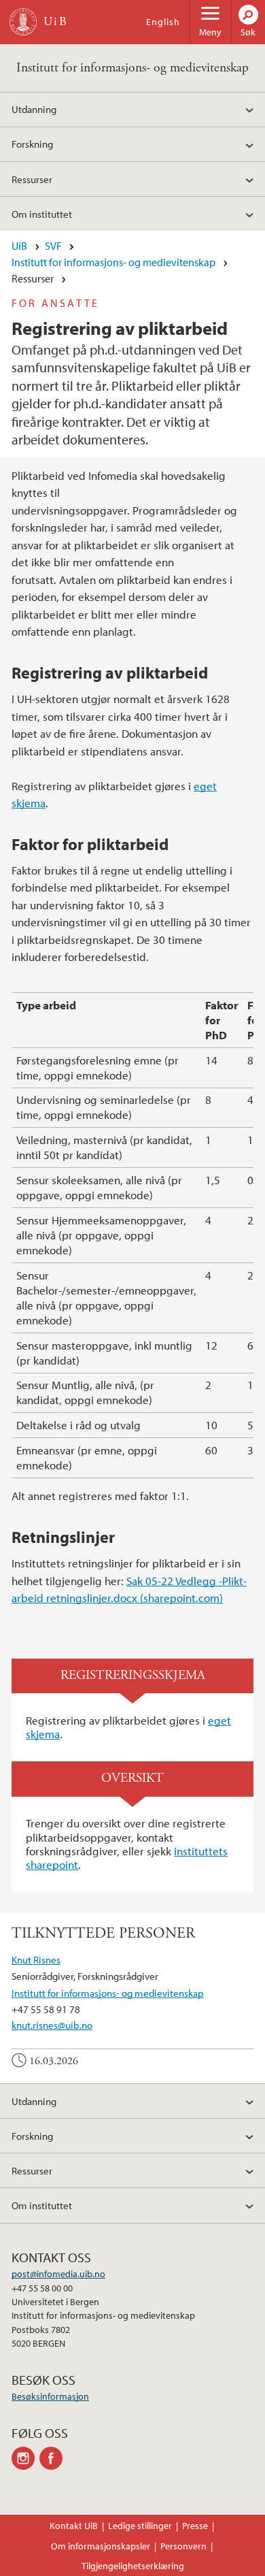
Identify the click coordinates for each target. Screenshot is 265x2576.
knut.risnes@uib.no (52, 2025)
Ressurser (32, 179)
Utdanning (34, 109)
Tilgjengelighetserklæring (133, 2566)
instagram (25, 2458)
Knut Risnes (36, 1959)
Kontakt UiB (74, 2526)
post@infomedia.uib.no (58, 2274)
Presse (195, 2526)
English (163, 22)
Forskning (32, 144)
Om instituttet (42, 214)
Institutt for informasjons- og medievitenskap (132, 68)
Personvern (183, 2546)
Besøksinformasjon (50, 2396)
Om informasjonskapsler (101, 2546)
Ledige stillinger (140, 2526)
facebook (53, 2458)
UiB (19, 246)
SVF (53, 246)
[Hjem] (23, 22)
